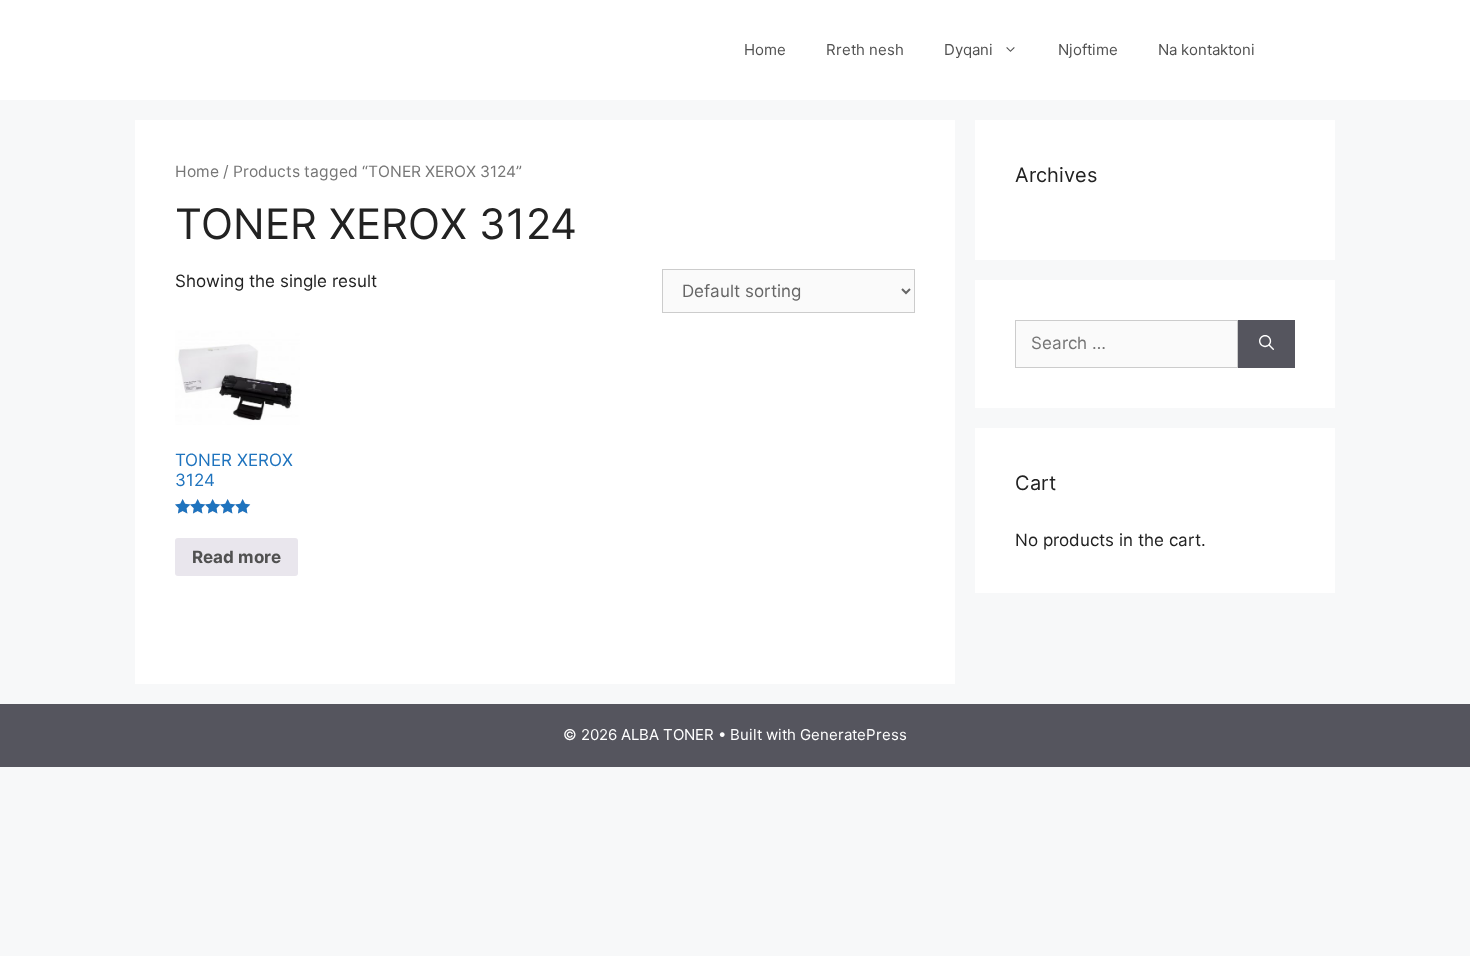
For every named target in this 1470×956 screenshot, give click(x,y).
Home (765, 49)
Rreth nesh (865, 49)
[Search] (1266, 344)
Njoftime (1088, 49)
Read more (236, 557)
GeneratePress (853, 734)
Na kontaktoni (1206, 49)
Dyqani (968, 49)
